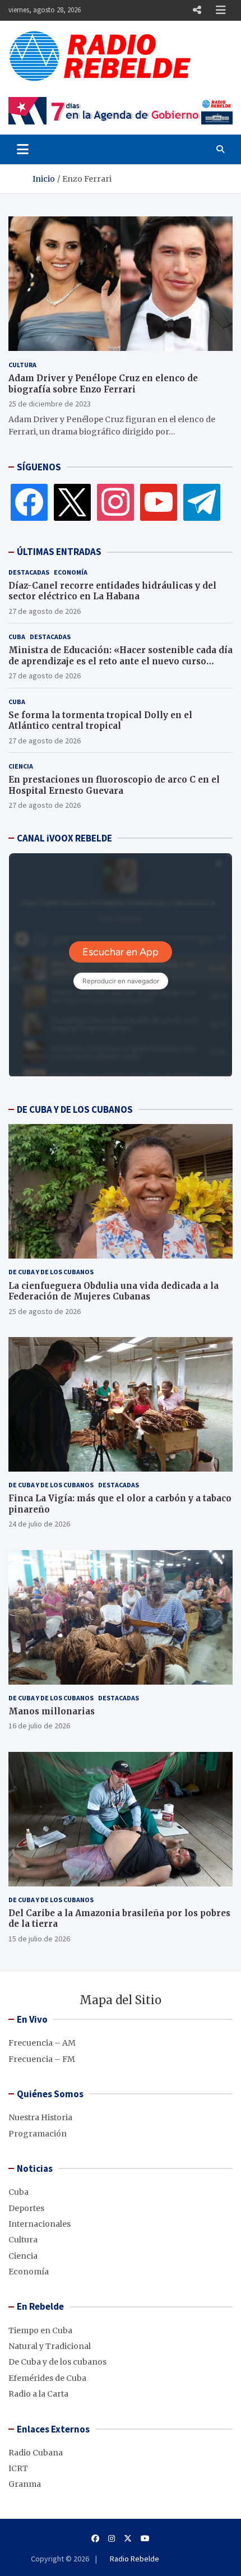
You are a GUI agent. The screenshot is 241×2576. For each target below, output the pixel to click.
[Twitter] (72, 502)
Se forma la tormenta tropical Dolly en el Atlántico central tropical (100, 721)
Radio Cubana (36, 2453)
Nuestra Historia (40, 2117)
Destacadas (29, 572)
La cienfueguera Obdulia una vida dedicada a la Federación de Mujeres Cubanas (113, 1291)
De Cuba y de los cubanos (51, 1272)
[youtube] (159, 502)
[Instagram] (115, 502)
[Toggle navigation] (23, 149)
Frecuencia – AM (42, 2043)
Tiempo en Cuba (40, 2330)
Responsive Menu (197, 10)
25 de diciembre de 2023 (50, 404)
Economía (71, 572)
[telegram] (202, 502)
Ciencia (21, 766)
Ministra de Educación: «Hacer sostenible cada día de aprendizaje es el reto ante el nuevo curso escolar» (121, 661)
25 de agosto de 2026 (45, 1311)
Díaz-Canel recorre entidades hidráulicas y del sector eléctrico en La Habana (112, 591)
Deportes (26, 2208)
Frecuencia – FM (42, 2059)
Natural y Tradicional (50, 2346)
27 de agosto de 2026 (45, 611)
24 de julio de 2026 (39, 1524)
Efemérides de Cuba (47, 2378)
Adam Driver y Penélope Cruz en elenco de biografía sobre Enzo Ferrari (103, 384)
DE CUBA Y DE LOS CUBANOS (75, 1109)
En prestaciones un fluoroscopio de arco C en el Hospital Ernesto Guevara (114, 785)
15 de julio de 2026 (39, 1939)
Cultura (22, 365)
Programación (38, 2134)
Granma (25, 2484)
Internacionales (40, 2224)
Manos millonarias (52, 1711)
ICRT (18, 2468)
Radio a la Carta (38, 2394)
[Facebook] (29, 502)
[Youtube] (145, 2538)
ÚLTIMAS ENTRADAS (59, 552)
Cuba (17, 637)
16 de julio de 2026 (39, 1726)
